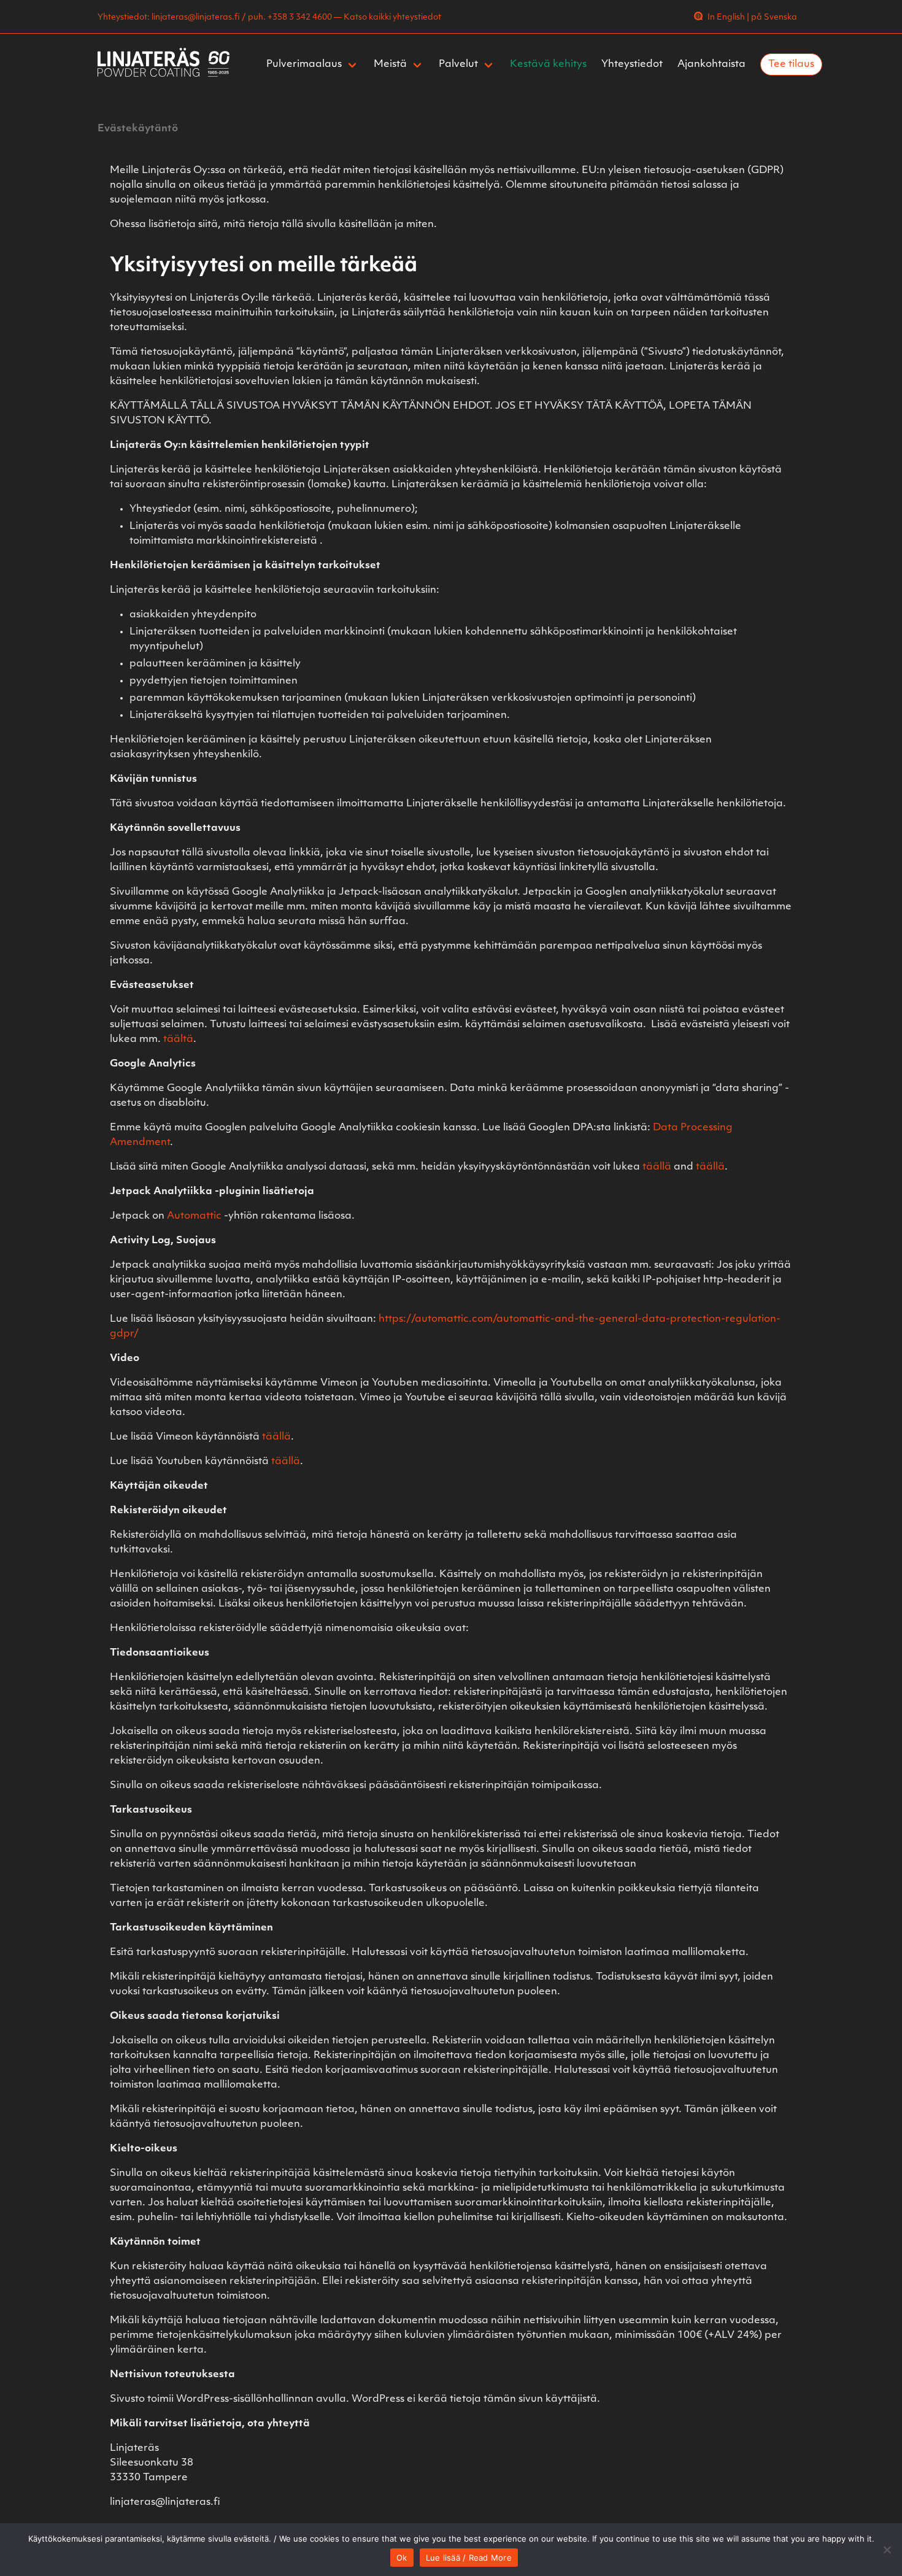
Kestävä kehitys (548, 64)
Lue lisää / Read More (469, 2558)
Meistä (390, 64)
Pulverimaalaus (304, 64)
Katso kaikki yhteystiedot (392, 17)
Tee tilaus (791, 64)
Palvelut (458, 64)
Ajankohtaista (711, 64)
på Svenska (774, 17)
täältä (178, 1039)
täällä (657, 1167)
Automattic (194, 1216)
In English (726, 17)
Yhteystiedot (632, 64)
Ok (402, 2558)
